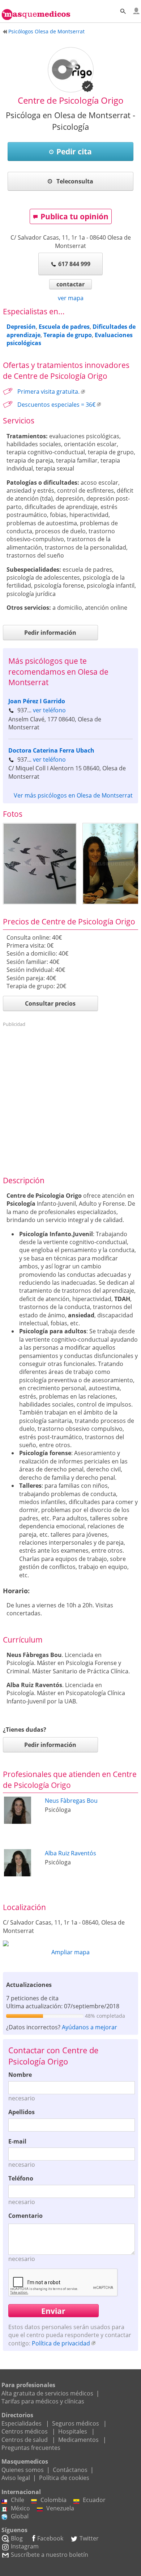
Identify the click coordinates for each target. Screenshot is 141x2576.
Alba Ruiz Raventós (70, 1853)
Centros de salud (25, 2440)
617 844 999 (74, 264)
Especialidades (22, 2423)
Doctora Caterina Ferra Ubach (51, 750)
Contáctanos (70, 2470)
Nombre (20, 2075)
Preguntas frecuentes (31, 2448)
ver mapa (71, 298)
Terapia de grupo (68, 335)
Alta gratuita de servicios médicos (47, 2393)
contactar (70, 284)
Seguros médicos (76, 2423)
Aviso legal (16, 2478)
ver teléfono (49, 710)
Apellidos (22, 2112)
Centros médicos (25, 2431)
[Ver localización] (70, 1943)
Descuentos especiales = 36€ (56, 405)
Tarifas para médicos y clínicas (43, 2401)
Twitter (89, 2538)
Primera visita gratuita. (48, 392)
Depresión (21, 327)
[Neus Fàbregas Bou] (18, 1822)
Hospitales (73, 2431)
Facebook (50, 2538)
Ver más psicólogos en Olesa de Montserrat (73, 795)
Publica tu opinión (74, 216)
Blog (17, 2538)
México (20, 2508)
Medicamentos (78, 2440)
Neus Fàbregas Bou (71, 1801)
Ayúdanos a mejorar (89, 2027)
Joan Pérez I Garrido (37, 701)
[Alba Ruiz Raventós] (18, 1874)
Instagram (25, 2546)
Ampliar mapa (70, 1952)
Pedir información (50, 633)
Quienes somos (23, 2470)
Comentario (25, 2216)
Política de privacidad (61, 2343)
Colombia (54, 2500)
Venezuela (60, 2508)
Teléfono (21, 2178)
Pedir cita (74, 152)
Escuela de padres (64, 327)
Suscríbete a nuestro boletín (50, 2555)
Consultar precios (50, 1003)
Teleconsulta (74, 181)
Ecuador (94, 2500)
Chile (18, 2500)
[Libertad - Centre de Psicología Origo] (40, 864)
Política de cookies (64, 2478)
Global (20, 2516)
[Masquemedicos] (36, 11)
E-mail (17, 2141)
